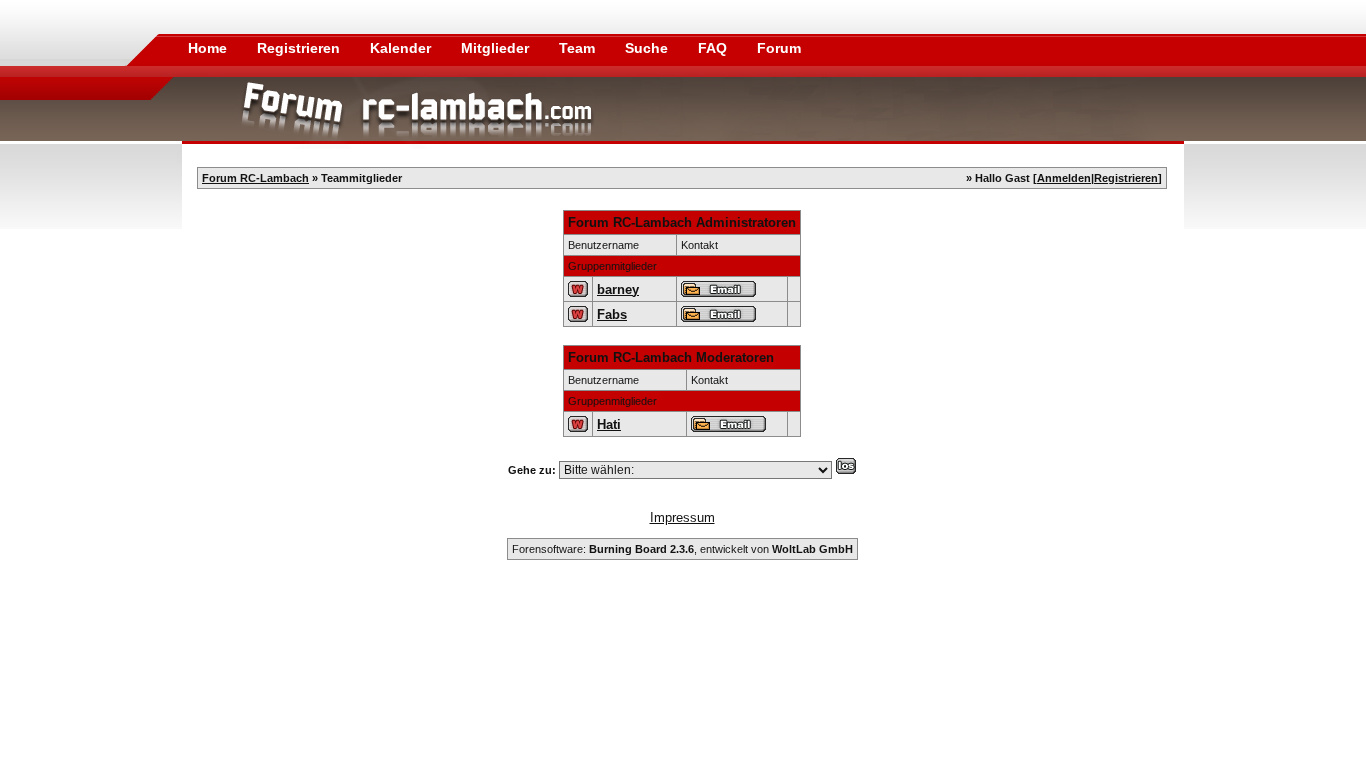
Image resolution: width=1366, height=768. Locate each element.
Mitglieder (497, 48)
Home (207, 48)
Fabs (612, 314)
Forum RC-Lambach (255, 178)
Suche (648, 48)
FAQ (714, 48)
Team (579, 48)
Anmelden (1064, 178)
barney (618, 289)
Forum (779, 48)
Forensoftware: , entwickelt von (682, 549)
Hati (609, 424)
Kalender (402, 48)
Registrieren (300, 48)
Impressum (682, 517)
